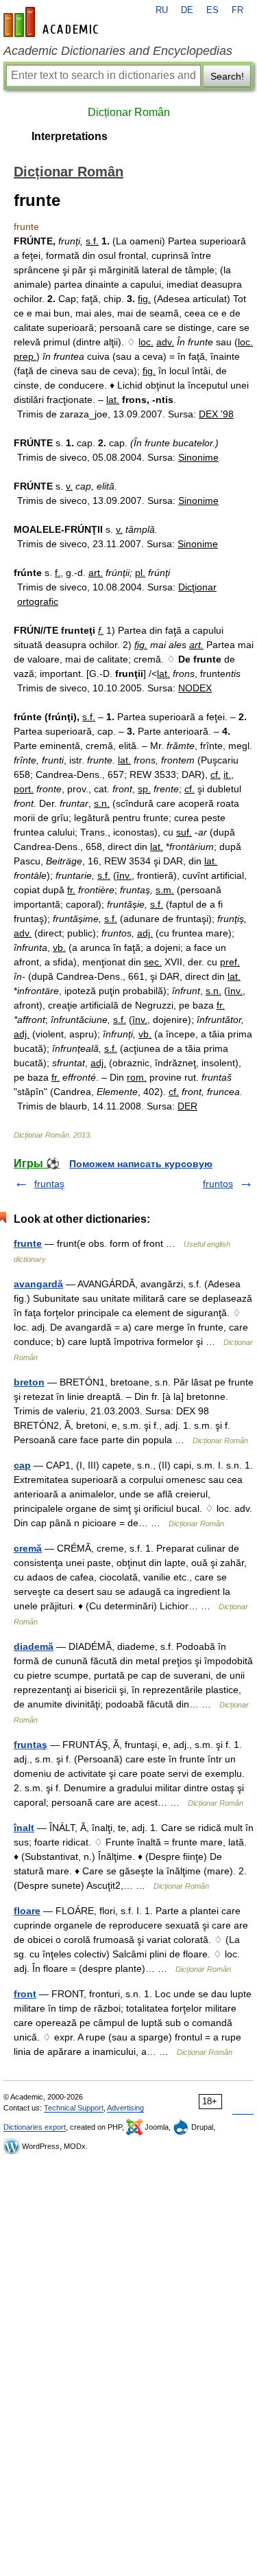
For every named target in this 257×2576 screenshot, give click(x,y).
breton (29, 1382)
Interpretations (70, 136)
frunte (28, 1243)
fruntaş (49, 1184)
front (25, 1994)
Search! (227, 76)
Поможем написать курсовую (141, 1164)
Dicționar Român (129, 112)
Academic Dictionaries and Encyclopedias (118, 51)
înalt (24, 1828)
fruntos (218, 1184)
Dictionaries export (35, 2127)
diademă (34, 1646)
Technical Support (74, 2108)
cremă (28, 1548)
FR (237, 10)
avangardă (38, 1284)
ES (212, 10)
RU (162, 10)
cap (22, 1465)
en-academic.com (53, 22)
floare (27, 1911)
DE (187, 10)
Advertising (125, 2108)
